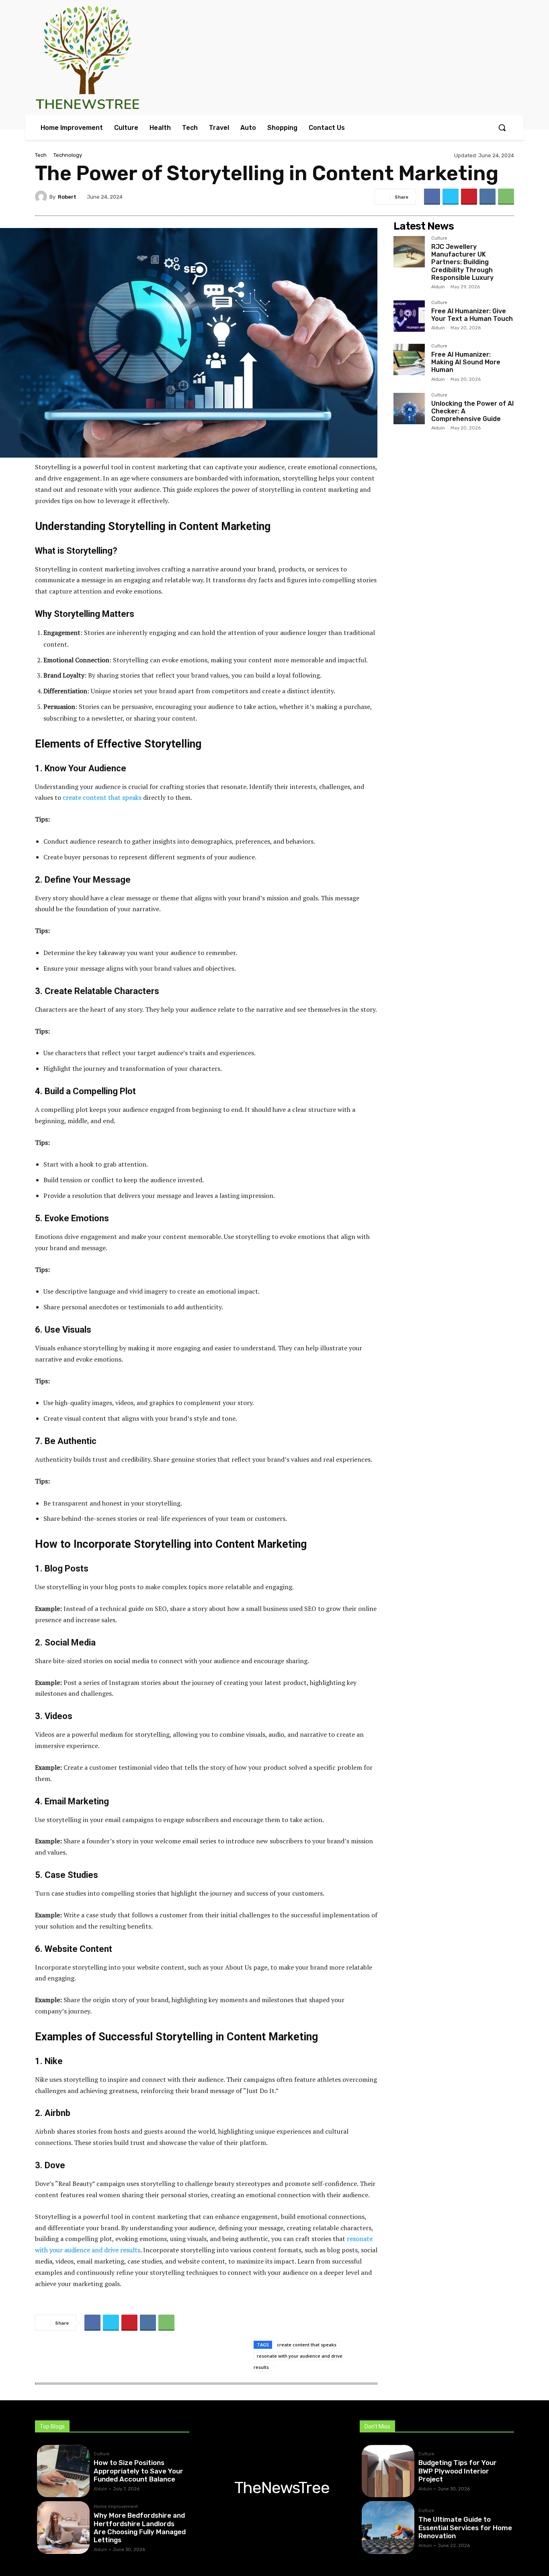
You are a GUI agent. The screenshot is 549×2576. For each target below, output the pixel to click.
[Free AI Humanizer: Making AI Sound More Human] (409, 359)
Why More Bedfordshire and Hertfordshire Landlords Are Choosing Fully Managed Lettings (140, 2528)
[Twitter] (451, 197)
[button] (502, 127)
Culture (439, 238)
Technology (68, 155)
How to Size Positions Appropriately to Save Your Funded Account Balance (138, 2471)
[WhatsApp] (506, 197)
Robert (67, 197)
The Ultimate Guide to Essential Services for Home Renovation (465, 2528)
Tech (41, 155)
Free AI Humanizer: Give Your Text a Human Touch (472, 315)
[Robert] (42, 197)
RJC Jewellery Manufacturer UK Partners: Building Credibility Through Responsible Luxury (462, 262)
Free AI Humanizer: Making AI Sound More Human (466, 362)
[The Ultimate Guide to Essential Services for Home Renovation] (388, 2528)
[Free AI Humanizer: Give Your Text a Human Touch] (409, 316)
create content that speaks (307, 2345)
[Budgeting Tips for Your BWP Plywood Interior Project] (388, 2471)
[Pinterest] (469, 197)
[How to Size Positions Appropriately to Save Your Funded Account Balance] (63, 2471)
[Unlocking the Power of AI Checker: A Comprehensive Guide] (409, 409)
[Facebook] (432, 197)
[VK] (488, 197)
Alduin (438, 287)
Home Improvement (116, 2507)
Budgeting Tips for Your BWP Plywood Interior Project (458, 2471)
